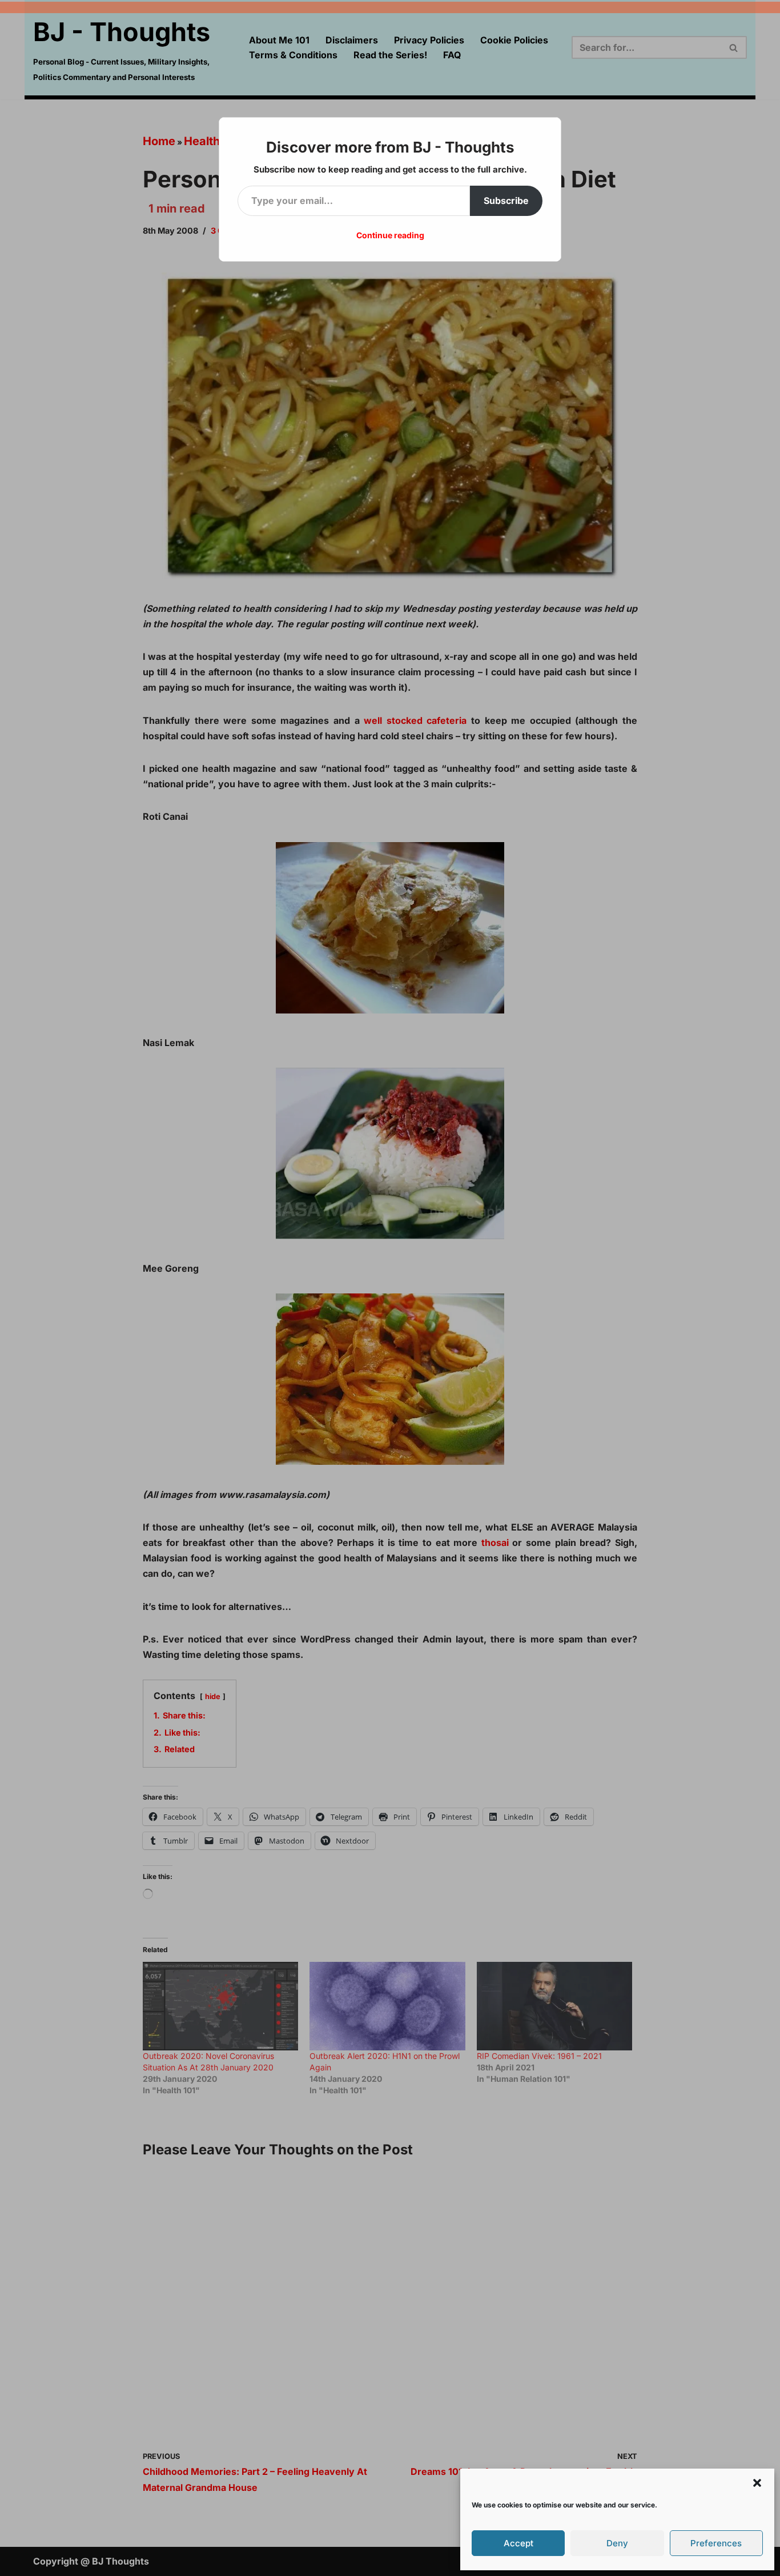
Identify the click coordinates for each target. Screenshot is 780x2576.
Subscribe (506, 201)
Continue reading (390, 235)
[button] (757, 2483)
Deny (617, 2543)
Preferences (716, 2543)
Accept (518, 2543)
